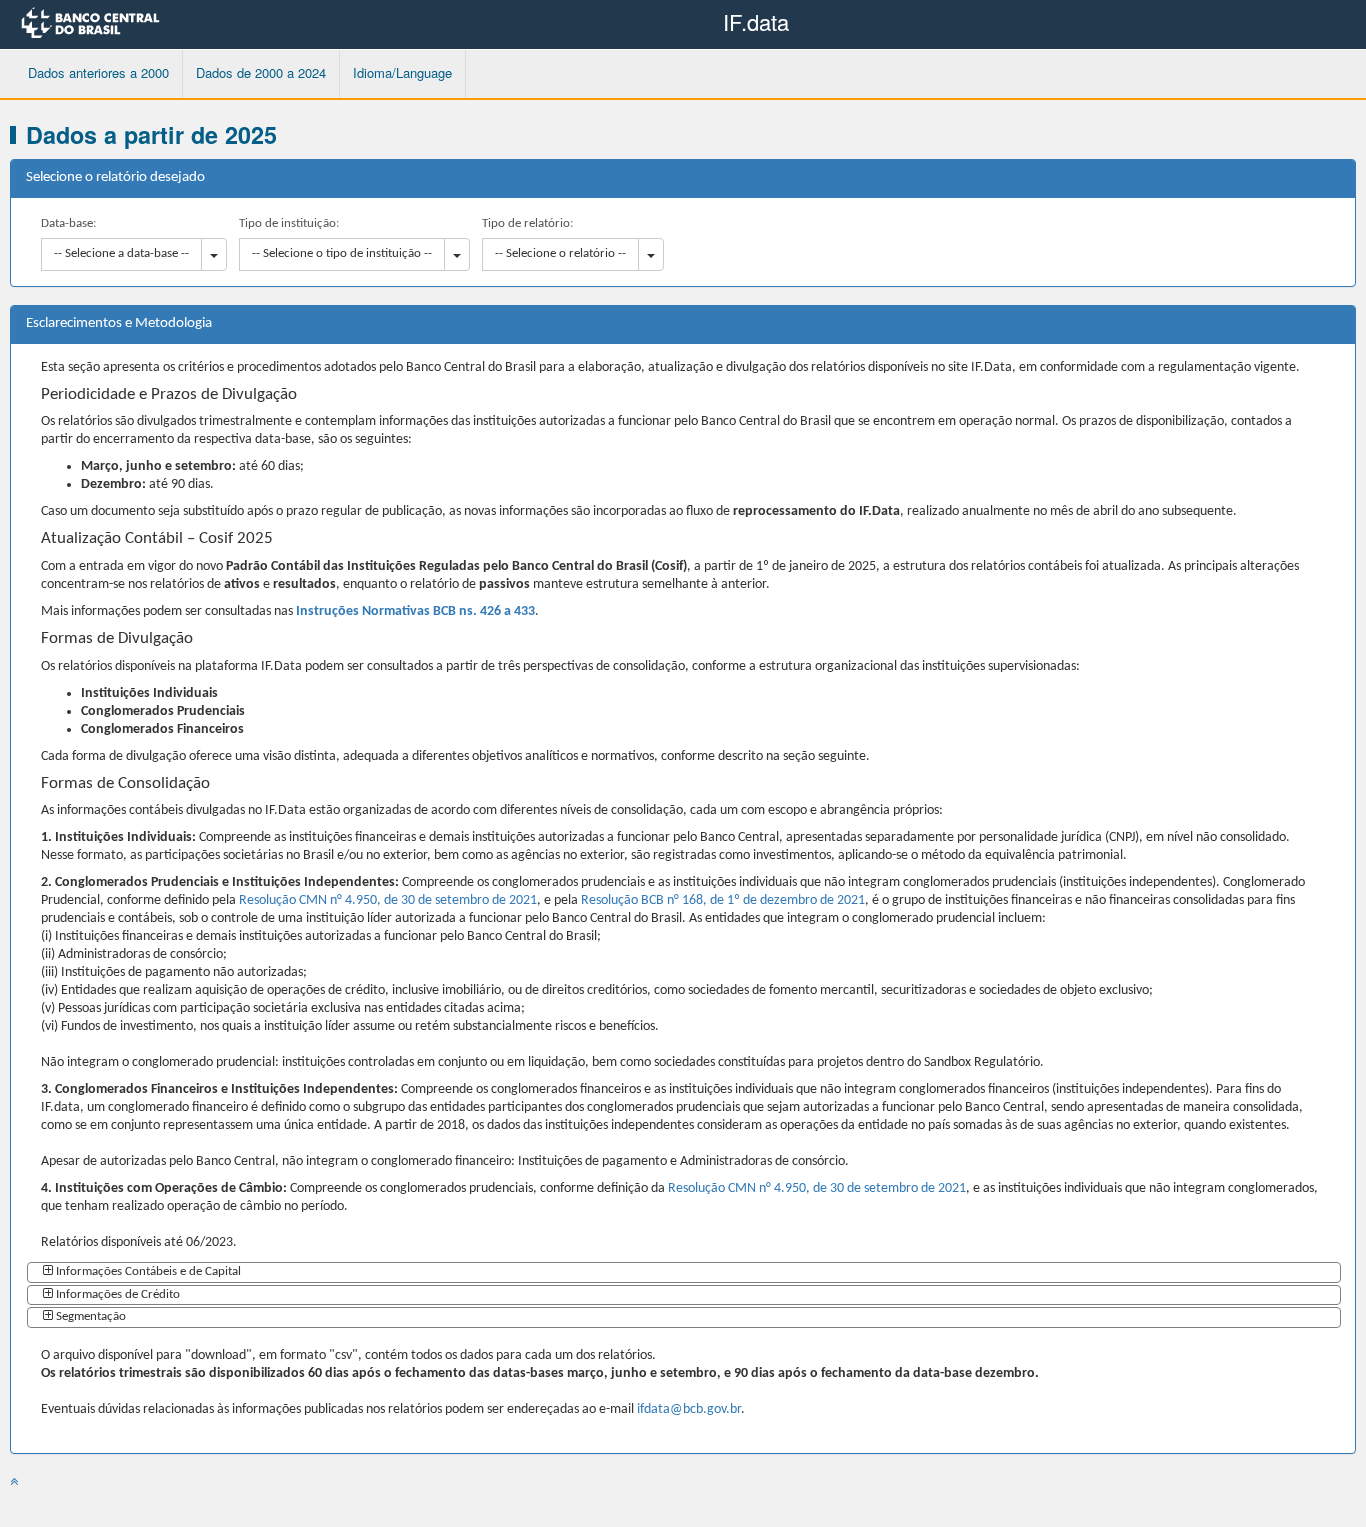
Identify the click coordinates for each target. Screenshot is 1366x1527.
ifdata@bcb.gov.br (689, 1409)
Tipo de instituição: (289, 223)
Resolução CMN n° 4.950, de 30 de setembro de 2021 (388, 900)
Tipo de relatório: (527, 223)
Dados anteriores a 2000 (98, 72)
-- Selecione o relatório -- (560, 253)
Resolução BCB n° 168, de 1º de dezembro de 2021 (723, 900)
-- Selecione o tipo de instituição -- (342, 253)
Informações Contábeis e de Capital (148, 1271)
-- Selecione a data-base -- (121, 253)
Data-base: (68, 223)
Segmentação (91, 1316)
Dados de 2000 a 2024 (261, 72)
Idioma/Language (402, 72)
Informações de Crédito (118, 1294)
